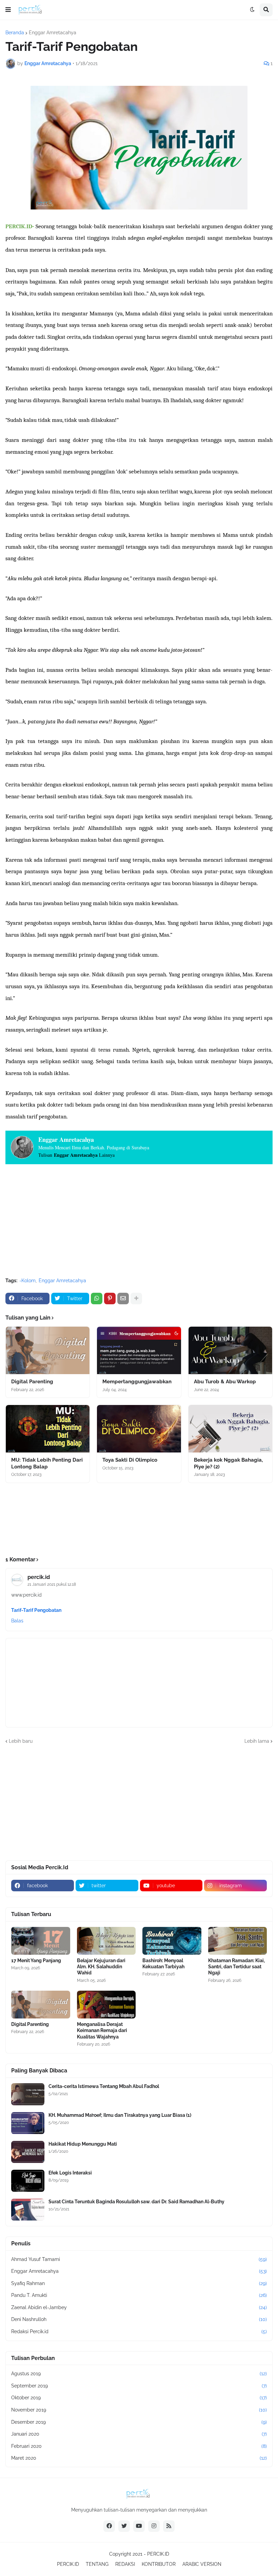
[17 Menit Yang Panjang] (41, 1941)
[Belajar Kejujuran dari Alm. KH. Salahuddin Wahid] (106, 1941)
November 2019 (139, 2410)
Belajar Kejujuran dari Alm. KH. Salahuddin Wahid (101, 1967)
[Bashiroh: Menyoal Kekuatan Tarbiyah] (172, 1941)
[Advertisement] (139, 1222)
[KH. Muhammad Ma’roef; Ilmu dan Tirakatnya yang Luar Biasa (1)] (28, 2123)
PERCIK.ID (158, 2554)
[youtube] (139, 2526)
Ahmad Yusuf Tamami (139, 2259)
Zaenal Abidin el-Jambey (139, 2307)
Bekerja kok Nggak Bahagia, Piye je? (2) (228, 1463)
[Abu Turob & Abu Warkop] (230, 1350)
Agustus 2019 (139, 2374)
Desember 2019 (139, 2422)
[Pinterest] (110, 1299)
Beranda (15, 33)
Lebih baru (21, 1741)
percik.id (39, 1577)
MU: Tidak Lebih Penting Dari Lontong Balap (47, 1463)
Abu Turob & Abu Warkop (225, 1382)
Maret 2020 (139, 2458)
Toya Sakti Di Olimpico (130, 1460)
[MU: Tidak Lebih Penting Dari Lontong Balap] (48, 1429)
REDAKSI (125, 2564)
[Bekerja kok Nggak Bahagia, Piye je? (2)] (230, 1429)
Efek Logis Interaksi (70, 2173)
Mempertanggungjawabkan (137, 1382)
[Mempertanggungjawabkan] (139, 1350)
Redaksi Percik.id (139, 2331)
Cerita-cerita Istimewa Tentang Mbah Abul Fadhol (104, 2086)
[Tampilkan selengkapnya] (136, 1299)
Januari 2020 (139, 2434)
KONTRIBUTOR (159, 2564)
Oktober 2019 (139, 2398)
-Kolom (27, 1281)
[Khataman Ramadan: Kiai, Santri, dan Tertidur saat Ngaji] (238, 1941)
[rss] (169, 2526)
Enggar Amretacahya (53, 33)
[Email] (123, 1299)
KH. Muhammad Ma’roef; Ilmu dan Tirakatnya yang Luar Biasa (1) (120, 2115)
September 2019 (139, 2386)
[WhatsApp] (97, 1299)
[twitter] (124, 2526)
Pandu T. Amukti (139, 2295)
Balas (17, 1621)
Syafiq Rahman (139, 2283)
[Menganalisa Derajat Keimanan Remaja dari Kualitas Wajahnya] (106, 2005)
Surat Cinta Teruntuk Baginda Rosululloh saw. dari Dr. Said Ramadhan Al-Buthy (136, 2202)
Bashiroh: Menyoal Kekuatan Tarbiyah (163, 1964)
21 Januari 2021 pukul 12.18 (52, 1584)
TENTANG (97, 2564)
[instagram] (154, 2526)
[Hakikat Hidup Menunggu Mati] (28, 2152)
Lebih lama (257, 1741)
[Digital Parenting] (48, 1350)
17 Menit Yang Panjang (36, 1960)
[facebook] (109, 2526)
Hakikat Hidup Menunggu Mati (83, 2144)
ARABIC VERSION (202, 2564)
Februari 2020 (139, 2446)
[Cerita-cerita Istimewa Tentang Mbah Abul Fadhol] (28, 2094)
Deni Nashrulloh (139, 2319)
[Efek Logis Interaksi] (28, 2181)
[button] (8, 10)
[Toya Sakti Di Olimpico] (139, 1429)
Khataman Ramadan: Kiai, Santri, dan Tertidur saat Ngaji (236, 1967)
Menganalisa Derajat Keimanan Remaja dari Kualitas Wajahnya (102, 2030)
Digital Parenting (32, 1382)
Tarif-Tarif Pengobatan (36, 1610)
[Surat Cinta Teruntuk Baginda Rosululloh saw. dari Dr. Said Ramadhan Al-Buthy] (28, 2210)
